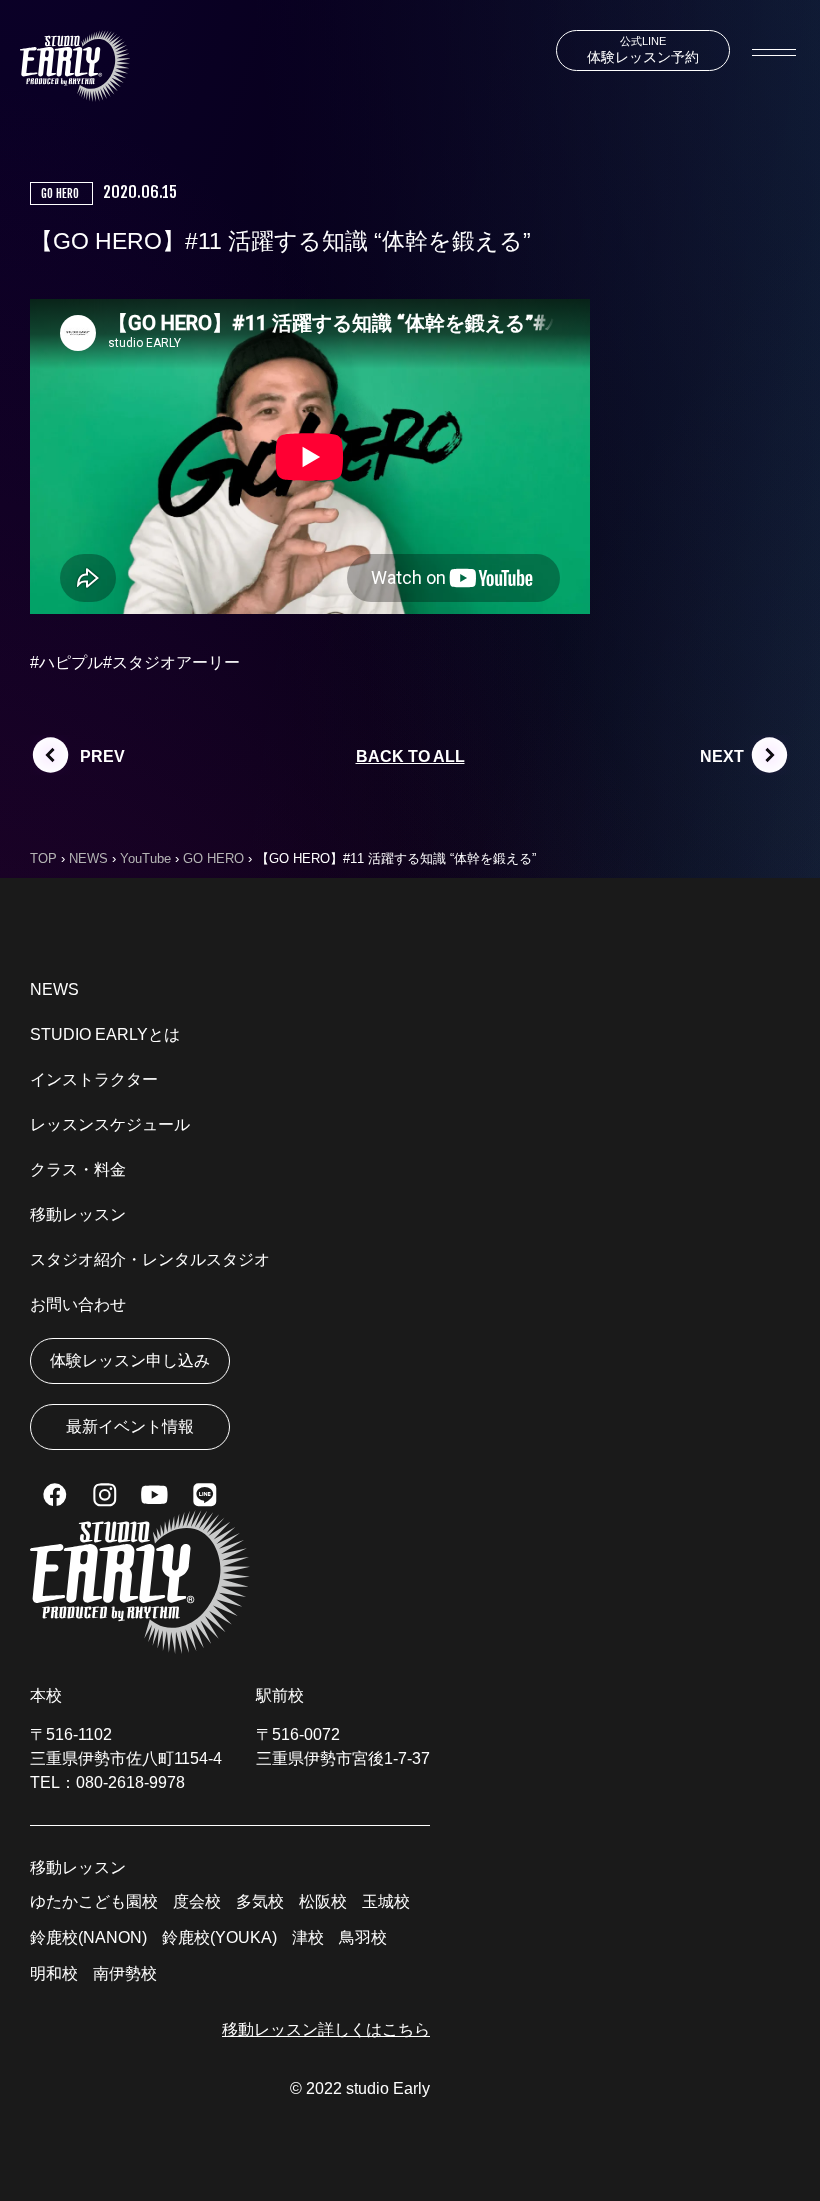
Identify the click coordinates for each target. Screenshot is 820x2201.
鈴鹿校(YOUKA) (219, 1937)
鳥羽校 (363, 1937)
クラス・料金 (78, 1169)
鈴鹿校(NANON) (88, 1937)
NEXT (722, 756)
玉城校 (386, 1901)
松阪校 (323, 1901)
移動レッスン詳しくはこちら (326, 2029)
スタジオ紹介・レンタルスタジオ (150, 1259)
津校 (308, 1937)
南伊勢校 (125, 1973)
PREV (102, 756)
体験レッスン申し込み (130, 1360)
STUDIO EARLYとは (105, 1034)
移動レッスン (78, 1214)
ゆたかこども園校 (94, 1901)
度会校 (197, 1901)
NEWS (54, 989)
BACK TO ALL (410, 756)
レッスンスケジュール (110, 1124)
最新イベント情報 (130, 1426)
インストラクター (94, 1079)
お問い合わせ (78, 1304)
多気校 (260, 1901)
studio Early (388, 2088)
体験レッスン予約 (643, 50)
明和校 (54, 1973)
